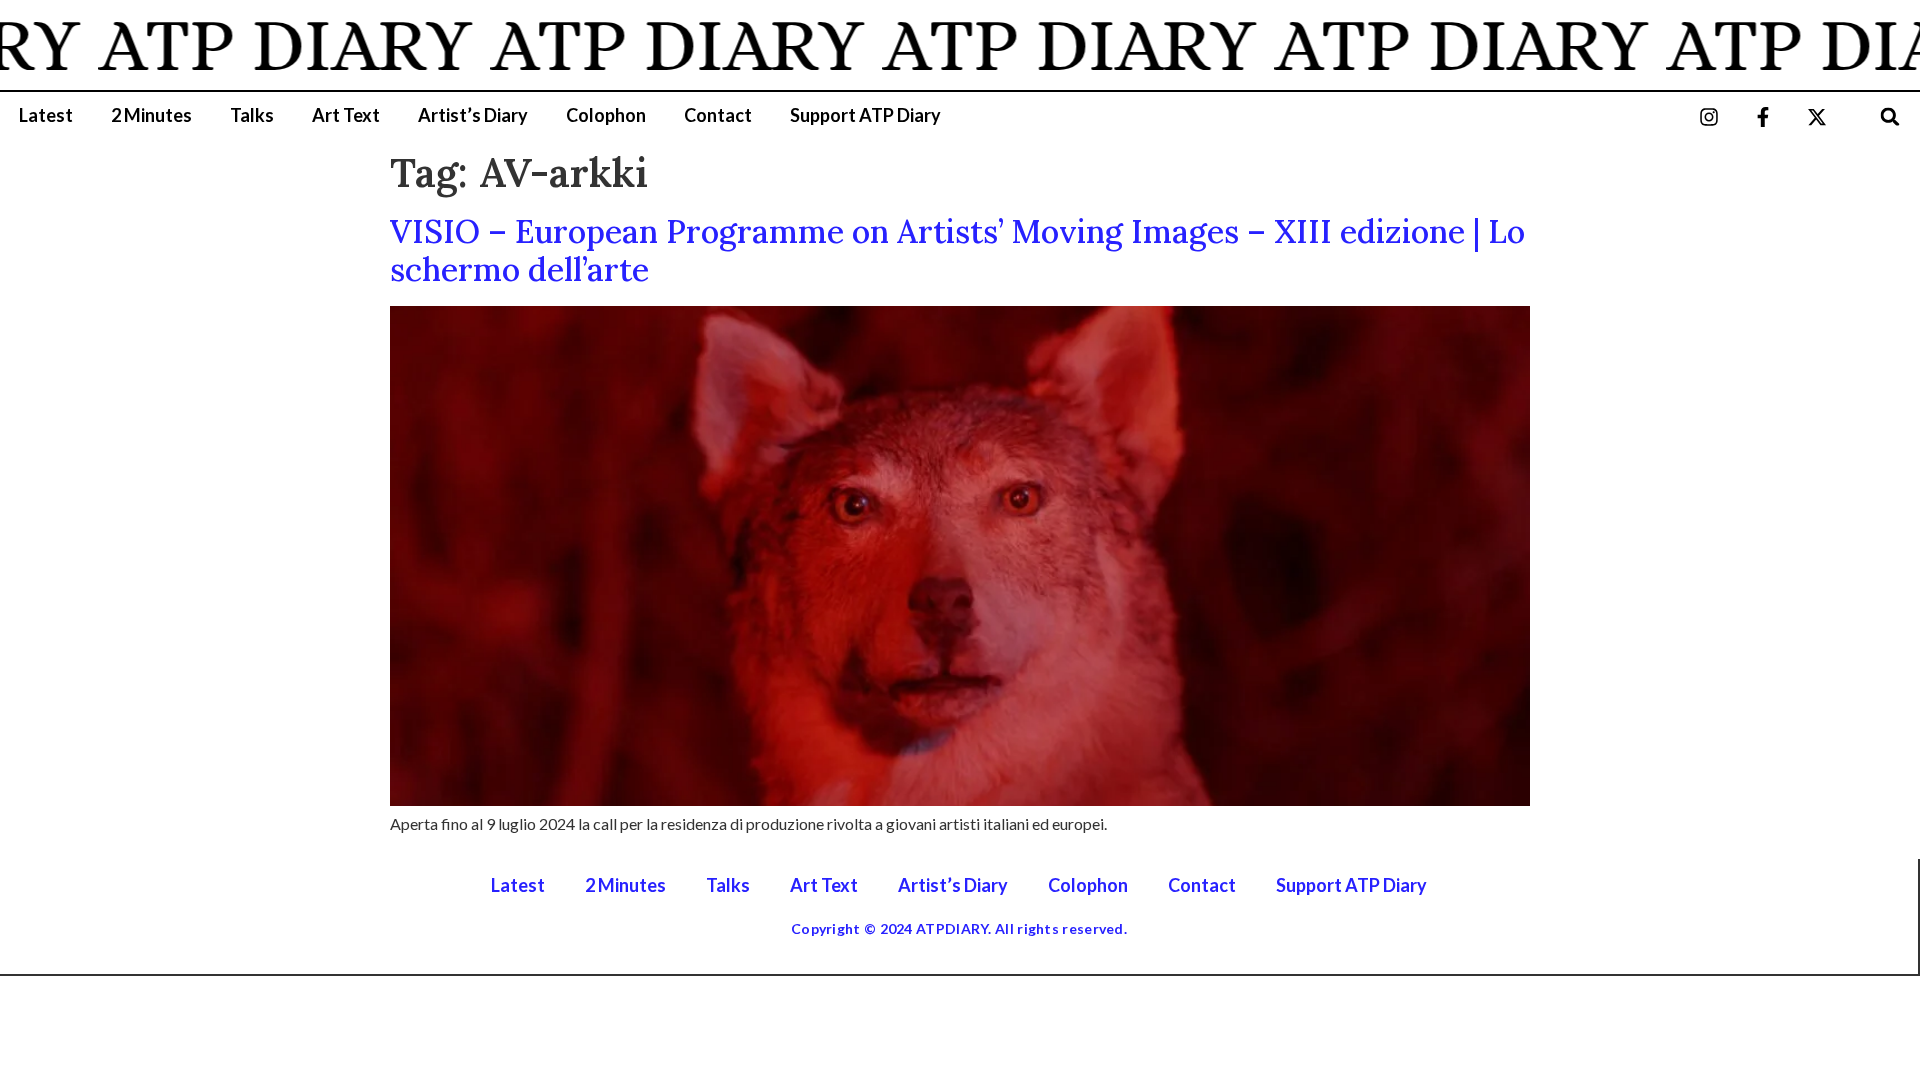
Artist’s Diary (473, 115)
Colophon (606, 115)
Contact (718, 115)
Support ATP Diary (865, 115)
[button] (1890, 116)
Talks (252, 115)
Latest (46, 115)
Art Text (346, 115)
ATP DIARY (262, 45)
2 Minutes (151, 115)
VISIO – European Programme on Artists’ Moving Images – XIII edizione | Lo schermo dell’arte (957, 250)
